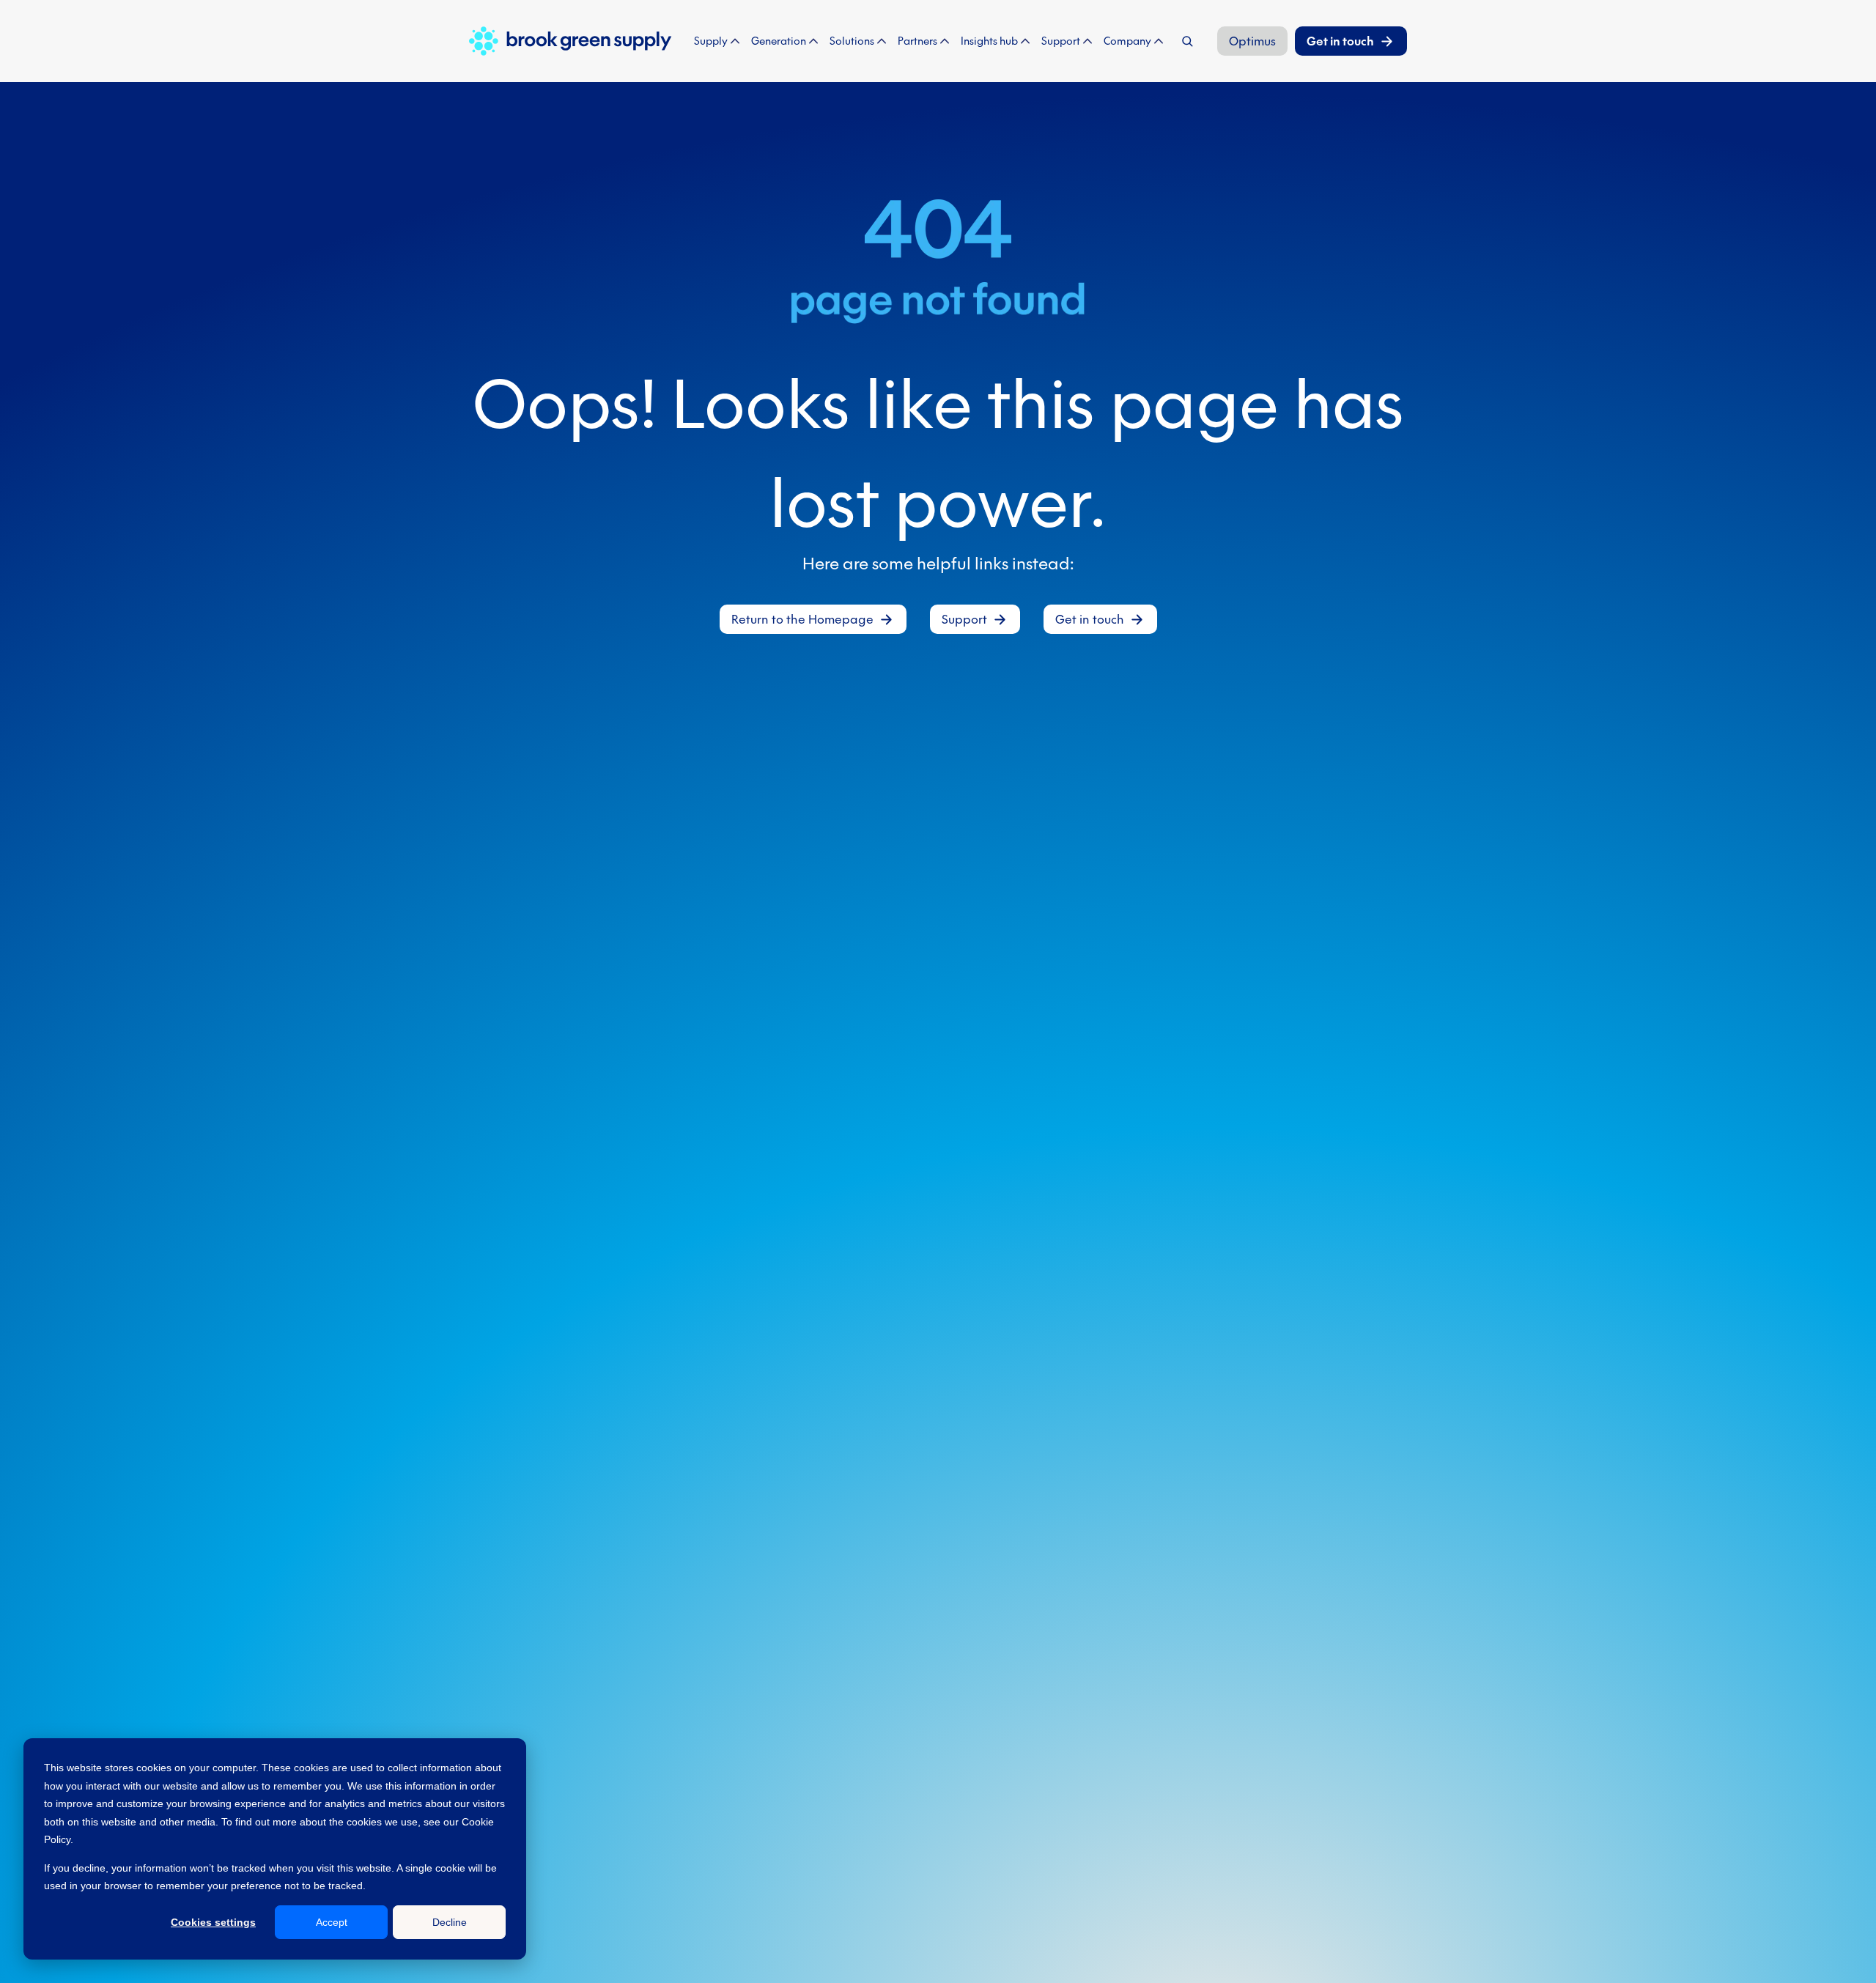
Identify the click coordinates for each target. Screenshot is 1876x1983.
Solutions (852, 41)
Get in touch (1340, 41)
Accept (332, 1922)
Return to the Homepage (802, 619)
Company (1127, 41)
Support (1061, 41)
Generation (779, 41)
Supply (711, 41)
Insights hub (989, 41)
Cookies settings (213, 1922)
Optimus (1252, 41)
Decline (450, 1922)
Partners (917, 41)
